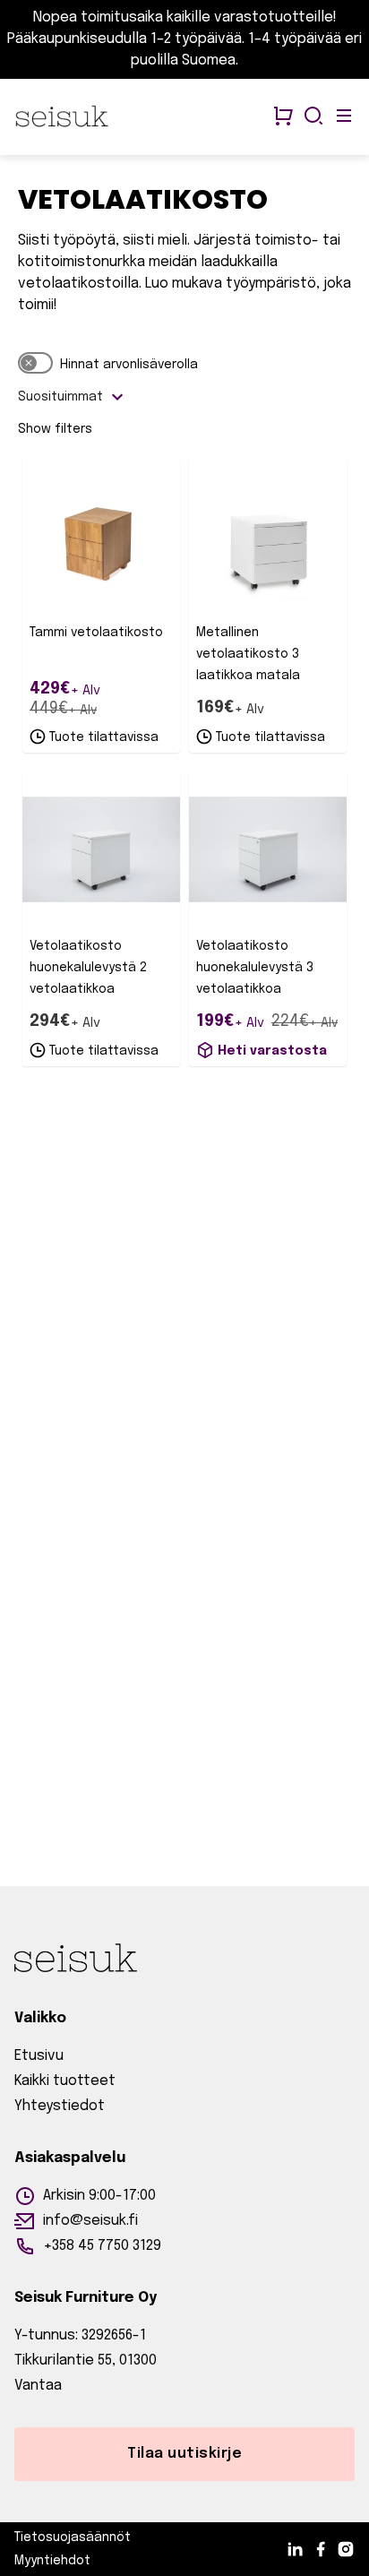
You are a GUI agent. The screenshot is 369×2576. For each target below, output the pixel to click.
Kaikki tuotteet (65, 2081)
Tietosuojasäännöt (73, 2537)
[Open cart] (283, 117)
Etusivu (39, 2056)
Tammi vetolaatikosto (96, 633)
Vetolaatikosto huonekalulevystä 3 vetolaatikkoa (255, 968)
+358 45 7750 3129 (102, 2246)
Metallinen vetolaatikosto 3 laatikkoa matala (248, 654)
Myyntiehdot (52, 2561)
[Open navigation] (344, 117)
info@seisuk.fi (90, 2221)
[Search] (313, 117)
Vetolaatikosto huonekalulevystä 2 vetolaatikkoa (88, 968)
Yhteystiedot (60, 2106)
